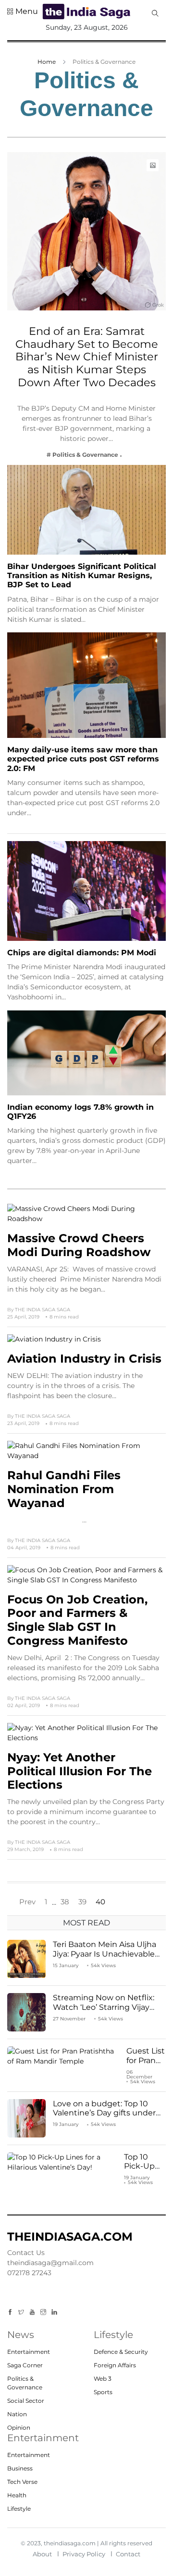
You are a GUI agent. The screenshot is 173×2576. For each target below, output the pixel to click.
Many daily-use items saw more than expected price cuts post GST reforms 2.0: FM (83, 759)
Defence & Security (121, 2352)
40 (100, 1902)
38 (65, 1902)
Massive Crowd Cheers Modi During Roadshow (79, 1245)
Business (20, 2468)
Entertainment (29, 2352)
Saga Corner (25, 2365)
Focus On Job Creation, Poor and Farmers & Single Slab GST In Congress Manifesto (77, 1620)
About (42, 2554)
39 (82, 1902)
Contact (128, 2554)
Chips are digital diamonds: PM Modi (82, 953)
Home (47, 62)
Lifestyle (19, 2509)
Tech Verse (22, 2482)
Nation (17, 2414)
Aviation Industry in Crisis (84, 1359)
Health (17, 2495)
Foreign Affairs (115, 2365)
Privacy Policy (84, 2554)
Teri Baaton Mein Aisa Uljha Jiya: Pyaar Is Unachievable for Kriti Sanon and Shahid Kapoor (105, 1958)
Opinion (19, 2428)
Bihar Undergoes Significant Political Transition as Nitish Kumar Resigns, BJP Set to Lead (82, 576)
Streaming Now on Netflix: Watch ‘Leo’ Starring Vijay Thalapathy (104, 2007)
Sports (103, 2392)
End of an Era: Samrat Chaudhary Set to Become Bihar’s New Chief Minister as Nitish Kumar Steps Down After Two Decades (87, 357)
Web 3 (103, 2379)
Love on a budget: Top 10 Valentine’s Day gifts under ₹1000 (104, 2113)
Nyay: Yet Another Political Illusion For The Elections (80, 1771)
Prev (27, 1902)
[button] (23, 12)
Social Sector (26, 2401)
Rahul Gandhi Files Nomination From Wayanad (64, 1489)
